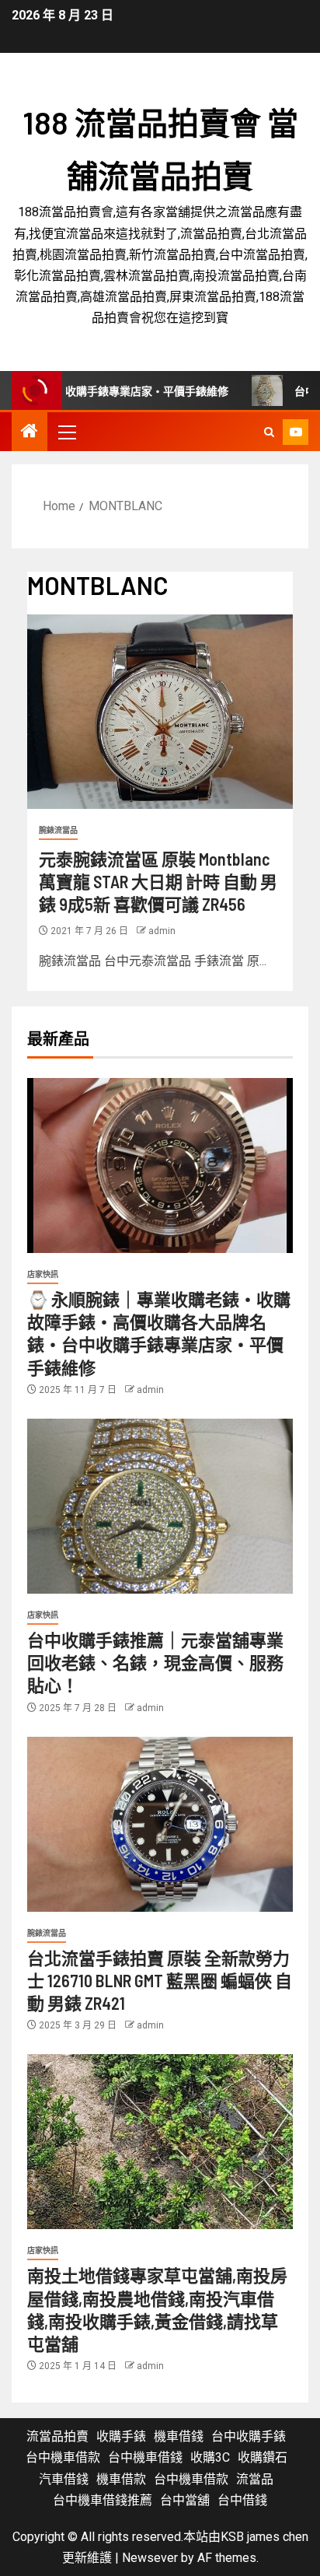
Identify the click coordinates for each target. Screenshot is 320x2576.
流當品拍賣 (57, 2436)
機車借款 (121, 2479)
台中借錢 (242, 2500)
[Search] (269, 432)
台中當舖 (185, 2500)
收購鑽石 (263, 2457)
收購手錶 (121, 2436)
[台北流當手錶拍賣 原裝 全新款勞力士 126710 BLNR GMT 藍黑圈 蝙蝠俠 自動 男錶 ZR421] (160, 1824)
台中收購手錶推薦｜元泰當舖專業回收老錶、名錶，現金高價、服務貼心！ (155, 1662)
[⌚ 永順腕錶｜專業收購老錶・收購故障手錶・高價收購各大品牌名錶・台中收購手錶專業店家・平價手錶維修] (160, 1165)
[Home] (30, 432)
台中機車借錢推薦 (103, 2500)
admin (162, 931)
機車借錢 (179, 2436)
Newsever (150, 2558)
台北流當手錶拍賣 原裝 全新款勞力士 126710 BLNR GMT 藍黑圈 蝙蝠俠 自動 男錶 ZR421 (160, 1981)
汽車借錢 (64, 2479)
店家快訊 (43, 1274)
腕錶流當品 (58, 830)
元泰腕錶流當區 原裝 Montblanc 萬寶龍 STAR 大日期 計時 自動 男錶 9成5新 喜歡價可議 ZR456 (158, 882)
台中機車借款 (63, 2457)
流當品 (255, 2479)
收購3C (210, 2457)
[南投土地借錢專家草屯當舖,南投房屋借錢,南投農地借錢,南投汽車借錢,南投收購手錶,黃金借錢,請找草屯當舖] (160, 2142)
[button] (66, 432)
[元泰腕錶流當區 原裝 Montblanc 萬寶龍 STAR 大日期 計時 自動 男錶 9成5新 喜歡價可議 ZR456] (160, 712)
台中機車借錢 (145, 2457)
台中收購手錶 (249, 2436)
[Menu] (66, 432)
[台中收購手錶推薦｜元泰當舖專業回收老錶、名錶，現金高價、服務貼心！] (160, 1506)
